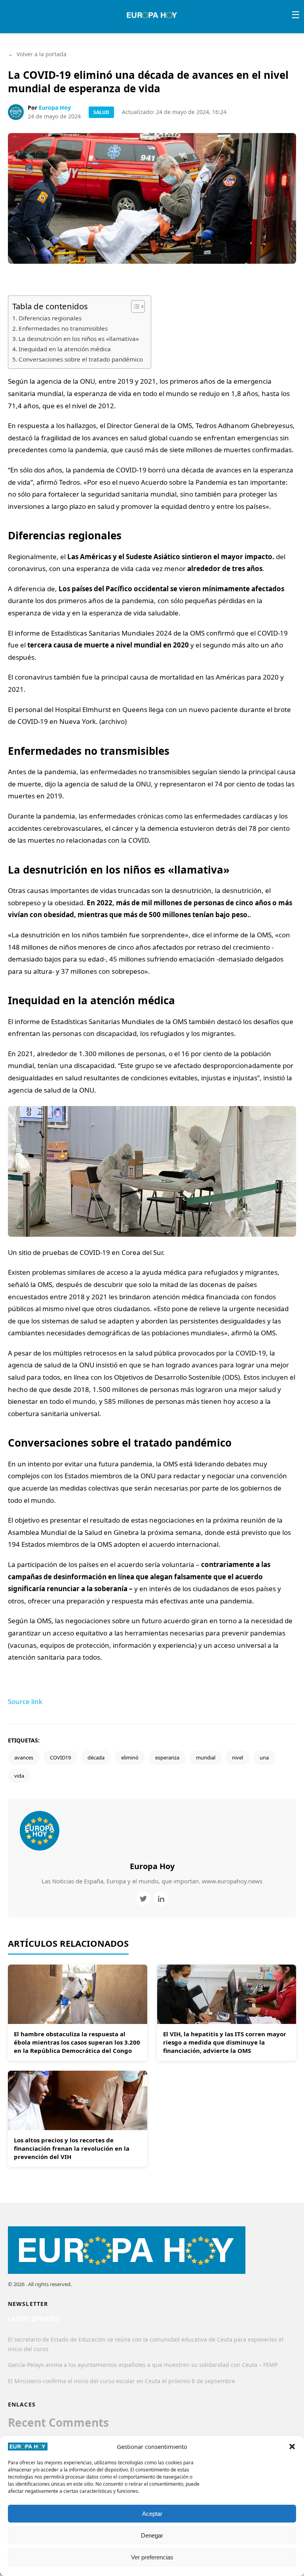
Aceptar (152, 2514)
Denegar (152, 2535)
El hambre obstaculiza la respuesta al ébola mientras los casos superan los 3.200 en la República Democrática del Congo (77, 2042)
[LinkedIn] (161, 1899)
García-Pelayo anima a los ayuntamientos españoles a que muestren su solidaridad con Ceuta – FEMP (143, 2365)
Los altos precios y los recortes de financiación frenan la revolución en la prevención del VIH (72, 2148)
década (96, 1757)
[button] (292, 2447)
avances (24, 1757)
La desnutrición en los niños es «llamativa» (79, 339)
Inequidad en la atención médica (65, 349)
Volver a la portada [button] (37, 54)
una (264, 1757)
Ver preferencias (152, 2557)
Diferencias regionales (50, 318)
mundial (206, 1757)
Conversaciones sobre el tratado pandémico (81, 359)
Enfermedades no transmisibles (63, 328)
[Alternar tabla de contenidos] (134, 307)
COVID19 (60, 1757)
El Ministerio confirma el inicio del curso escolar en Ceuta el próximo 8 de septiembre (122, 2381)
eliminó (130, 1757)
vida (19, 1776)
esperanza (167, 1757)
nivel (237, 1757)
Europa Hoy (55, 108)
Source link (25, 1701)
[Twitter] (143, 1899)
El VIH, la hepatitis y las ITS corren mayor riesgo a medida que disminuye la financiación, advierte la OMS (225, 2042)
